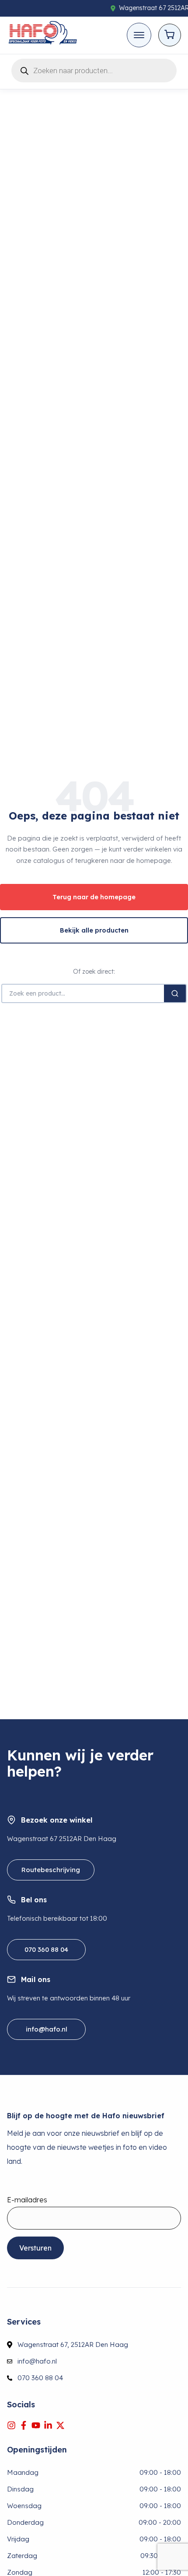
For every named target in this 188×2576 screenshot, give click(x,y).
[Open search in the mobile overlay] (94, 69)
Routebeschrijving (51, 1870)
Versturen (35, 2248)
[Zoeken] (175, 993)
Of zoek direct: (94, 972)
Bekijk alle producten (94, 930)
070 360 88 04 (46, 1949)
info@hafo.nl (47, 2029)
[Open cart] (170, 35)
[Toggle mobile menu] (139, 35)
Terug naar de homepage (94, 897)
